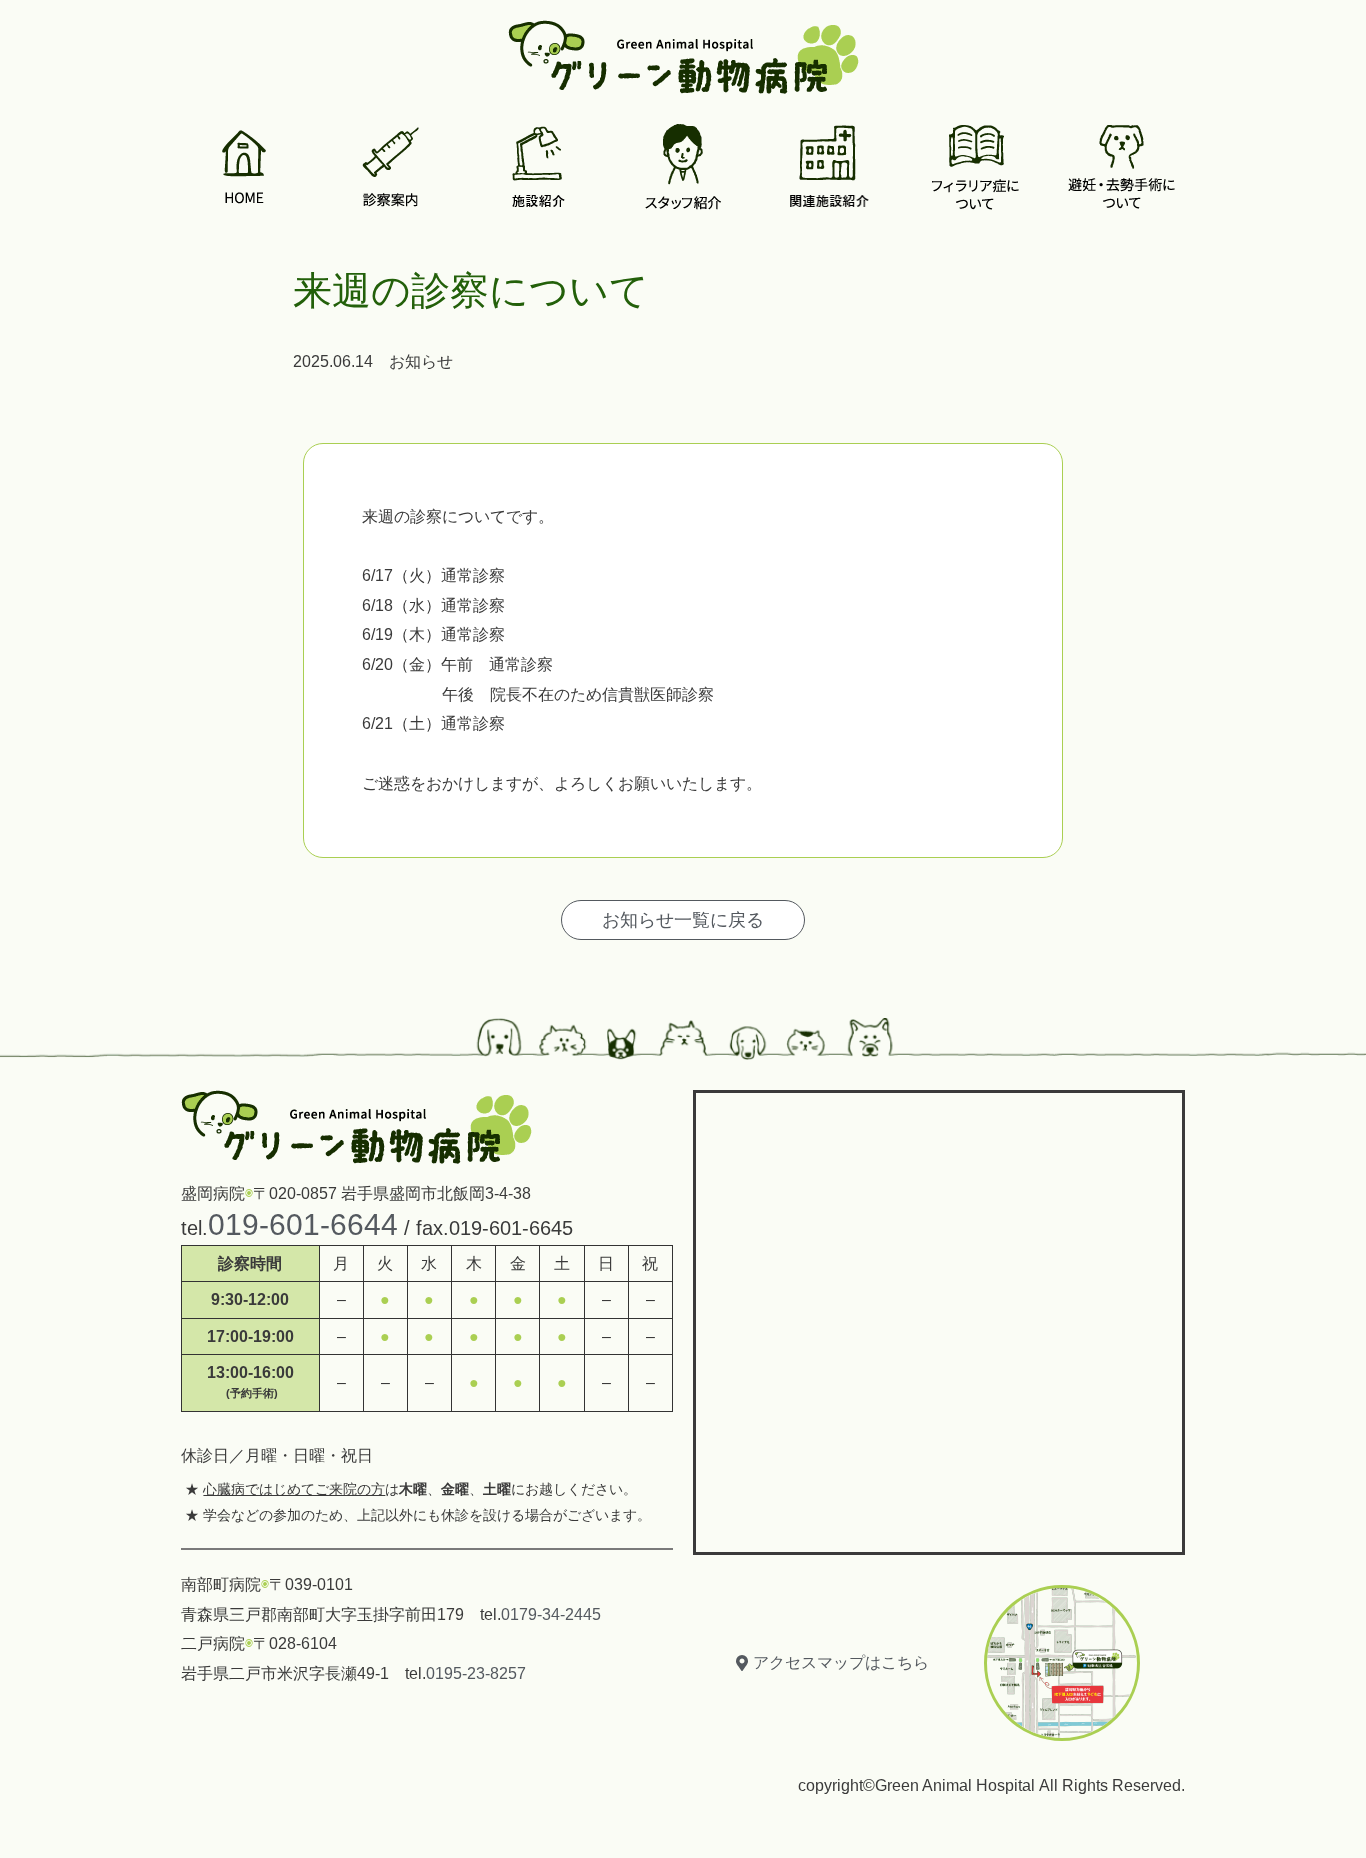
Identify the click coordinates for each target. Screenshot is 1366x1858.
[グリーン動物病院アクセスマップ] (939, 1318)
